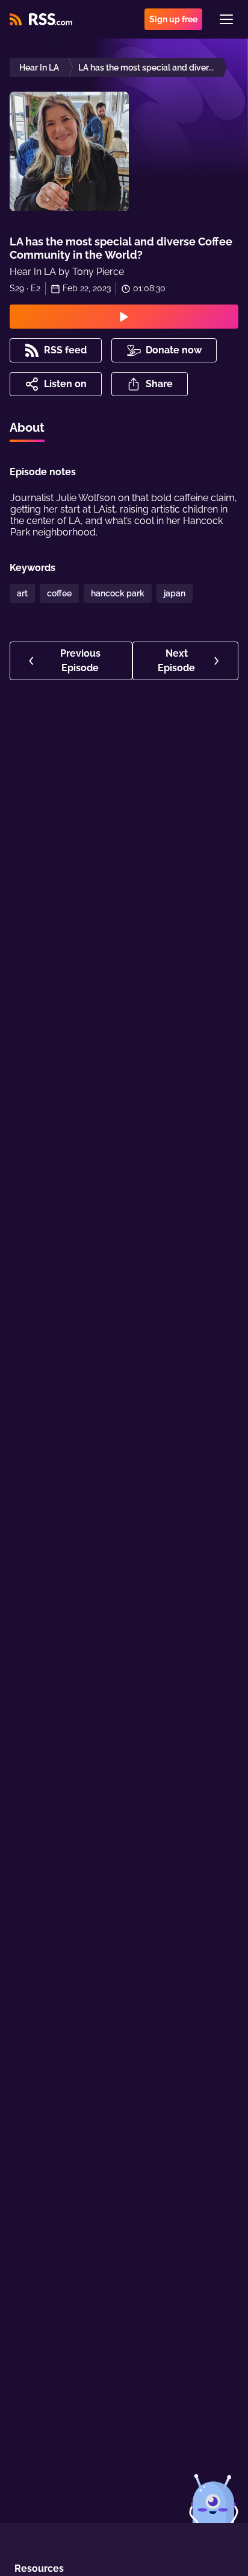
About (27, 428)
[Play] (124, 317)
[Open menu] (226, 19)
